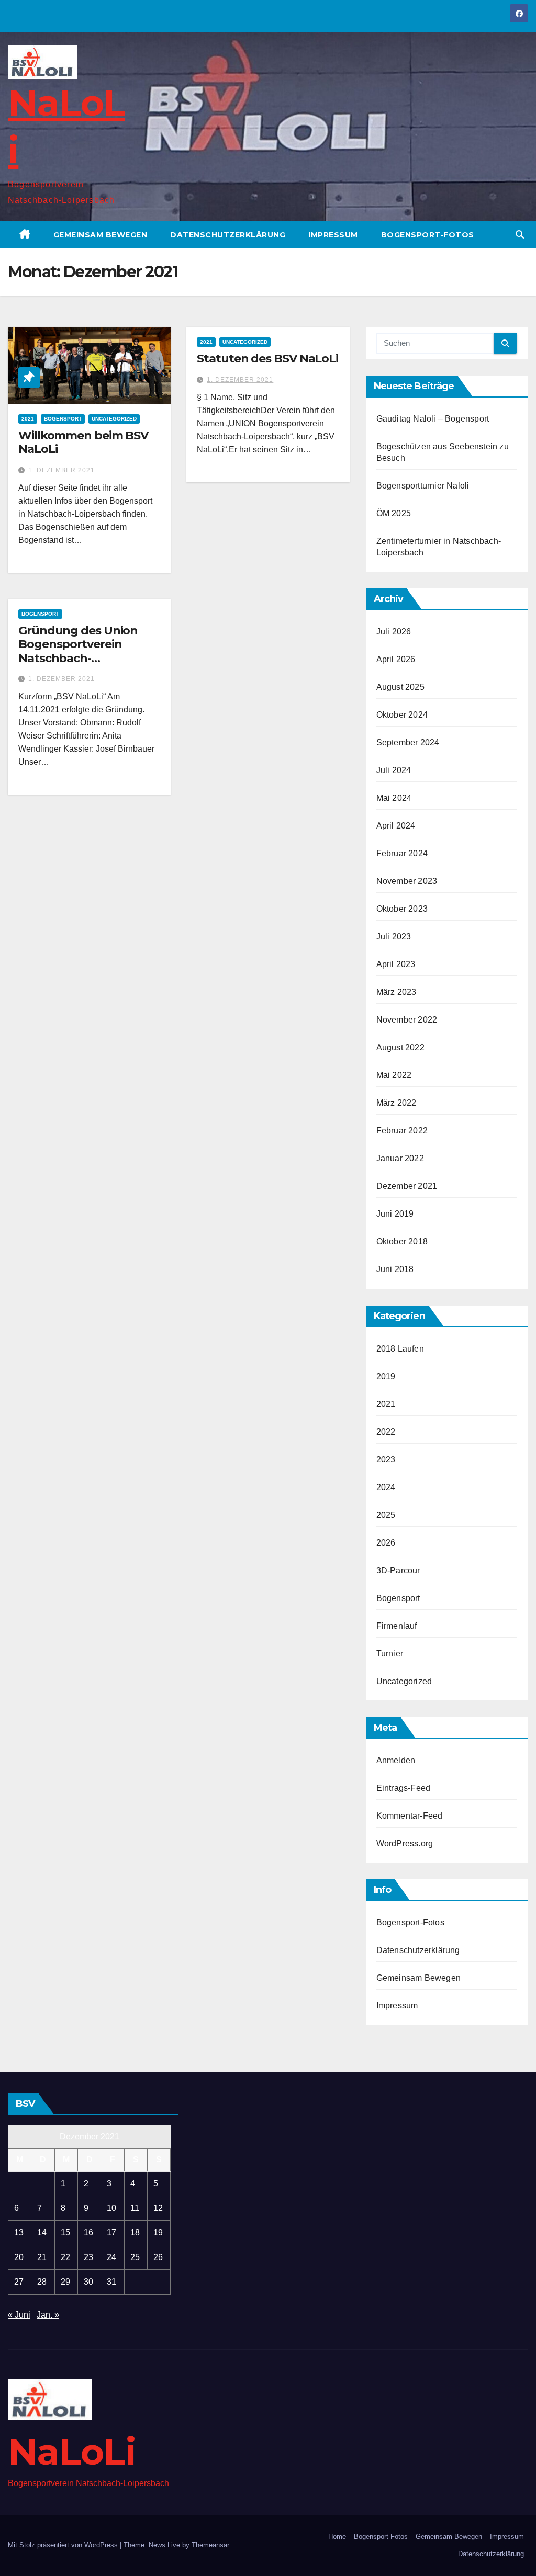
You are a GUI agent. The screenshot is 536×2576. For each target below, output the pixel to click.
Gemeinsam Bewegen (100, 235)
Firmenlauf (397, 1626)
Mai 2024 (394, 798)
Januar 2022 (400, 1158)
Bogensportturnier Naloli (423, 486)
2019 (386, 1376)
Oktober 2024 (402, 715)
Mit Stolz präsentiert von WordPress (64, 2545)
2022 (386, 1432)
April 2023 (396, 964)
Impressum (333, 235)
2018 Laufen (400, 1349)
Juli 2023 (394, 937)
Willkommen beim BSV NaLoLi (83, 442)
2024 (386, 1487)
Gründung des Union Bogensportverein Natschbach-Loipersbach (78, 651)
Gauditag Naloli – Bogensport (433, 419)
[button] (520, 235)
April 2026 (396, 659)
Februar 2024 (402, 853)
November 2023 (407, 881)
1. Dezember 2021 (62, 470)
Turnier (390, 1654)
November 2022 (407, 1020)
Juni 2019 (395, 1214)
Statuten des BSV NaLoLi (267, 359)
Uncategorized (114, 419)
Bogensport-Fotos (428, 235)
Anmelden (396, 1760)
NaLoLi (72, 2452)
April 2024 (396, 826)
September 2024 (408, 742)
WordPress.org (405, 1843)
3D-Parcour (398, 1570)
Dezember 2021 (407, 1186)
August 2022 (400, 1047)
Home (337, 2537)
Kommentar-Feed (410, 1816)
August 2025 (400, 687)
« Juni (19, 2315)
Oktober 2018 (402, 1241)
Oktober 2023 (402, 909)
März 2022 (397, 1103)
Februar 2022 (402, 1131)
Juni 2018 (395, 1269)
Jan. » (48, 2315)
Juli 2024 (394, 770)
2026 (386, 1543)
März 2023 (397, 992)
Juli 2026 (394, 632)
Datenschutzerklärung (228, 235)
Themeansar (210, 2545)
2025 (386, 1515)
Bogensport (63, 419)
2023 (386, 1460)
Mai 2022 (394, 1075)
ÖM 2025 (394, 513)
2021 (28, 419)
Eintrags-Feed (404, 1788)
